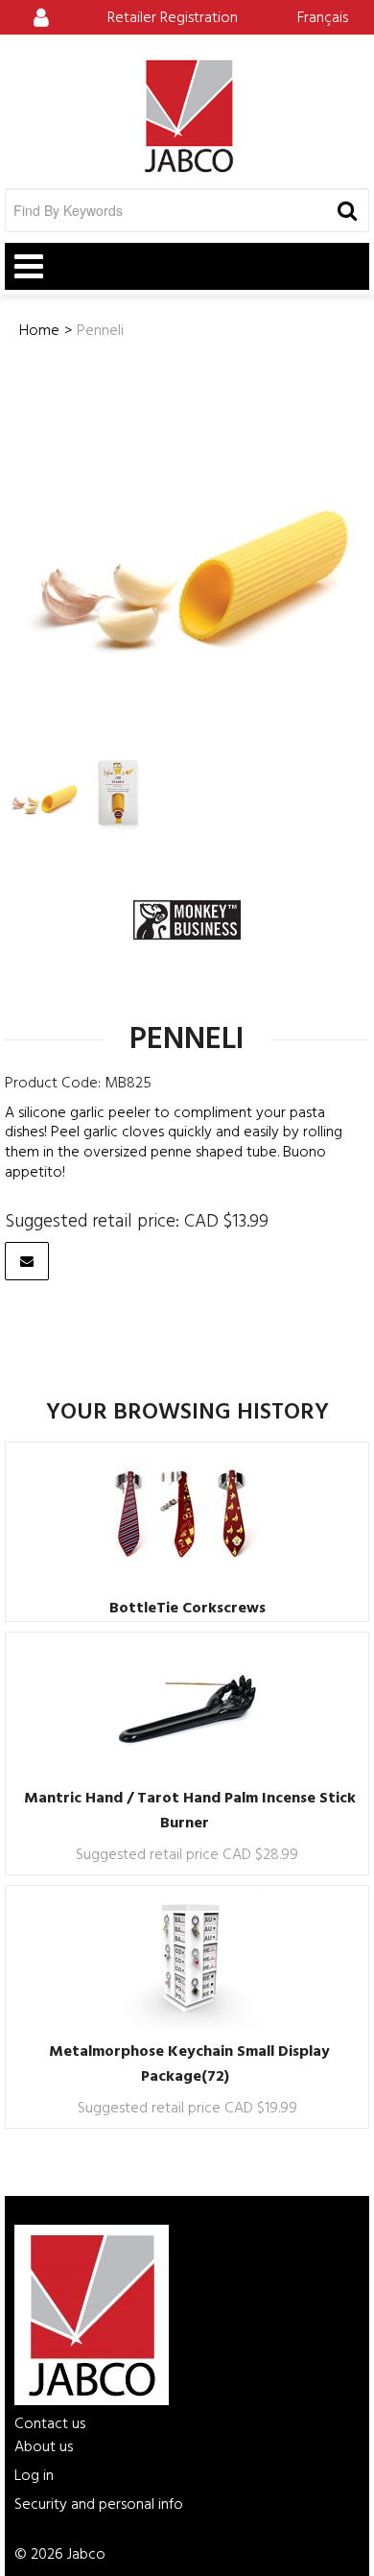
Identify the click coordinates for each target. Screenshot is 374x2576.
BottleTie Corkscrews (187, 1609)
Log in (34, 2476)
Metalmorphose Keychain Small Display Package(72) (189, 2064)
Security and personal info (99, 2505)
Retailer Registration (173, 18)
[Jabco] (187, 116)
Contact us (50, 2424)
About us (44, 2447)
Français (323, 18)
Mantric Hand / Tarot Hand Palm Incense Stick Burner (190, 1811)
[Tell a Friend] (27, 1261)
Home (39, 331)
